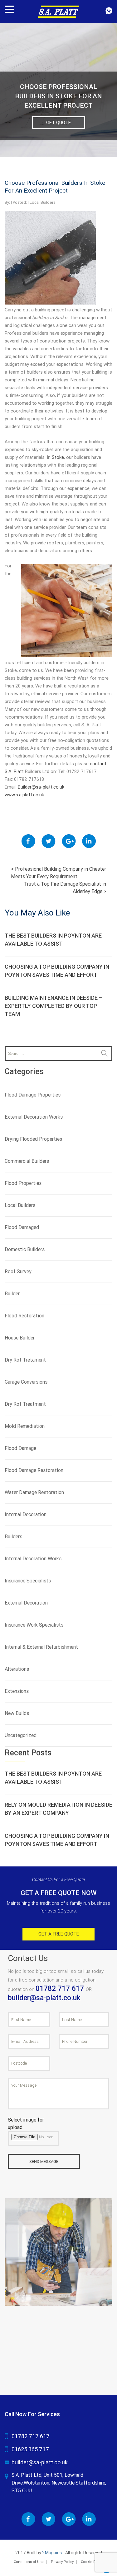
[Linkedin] (89, 841)
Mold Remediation (25, 1426)
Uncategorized (21, 1735)
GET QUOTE (58, 123)
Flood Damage (20, 1448)
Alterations (17, 1669)
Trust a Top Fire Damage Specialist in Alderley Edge (65, 888)
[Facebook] (28, 841)
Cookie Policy (92, 2562)
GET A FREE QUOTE (59, 1934)
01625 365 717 (30, 2449)
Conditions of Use (29, 2562)
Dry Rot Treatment (25, 1404)
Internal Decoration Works (33, 1559)
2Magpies (52, 2553)
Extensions (17, 1691)
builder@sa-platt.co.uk (44, 1998)
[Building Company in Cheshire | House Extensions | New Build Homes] (59, 11)
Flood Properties (23, 1183)
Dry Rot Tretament (25, 1360)
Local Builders (43, 202)
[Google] (69, 841)
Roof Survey (18, 1272)
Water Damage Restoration (34, 1492)
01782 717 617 (61, 1989)
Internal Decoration (26, 1514)
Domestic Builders (25, 1249)
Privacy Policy (62, 2562)
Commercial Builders (27, 1161)
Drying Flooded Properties (33, 1139)
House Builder (20, 1338)
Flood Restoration (24, 1316)
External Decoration (26, 1603)
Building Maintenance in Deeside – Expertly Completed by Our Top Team (54, 1006)
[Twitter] (49, 841)
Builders (13, 1537)
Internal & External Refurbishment (41, 1647)
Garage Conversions (26, 1382)
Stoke (58, 457)
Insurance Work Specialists (34, 1625)
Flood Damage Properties (33, 1095)
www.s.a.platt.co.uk (24, 795)
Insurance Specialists (28, 1581)
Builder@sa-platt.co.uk (41, 787)
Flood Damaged (22, 1227)
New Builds (17, 1713)
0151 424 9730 (109, 11)
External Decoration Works (34, 1117)
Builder (12, 1294)
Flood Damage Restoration (34, 1470)
